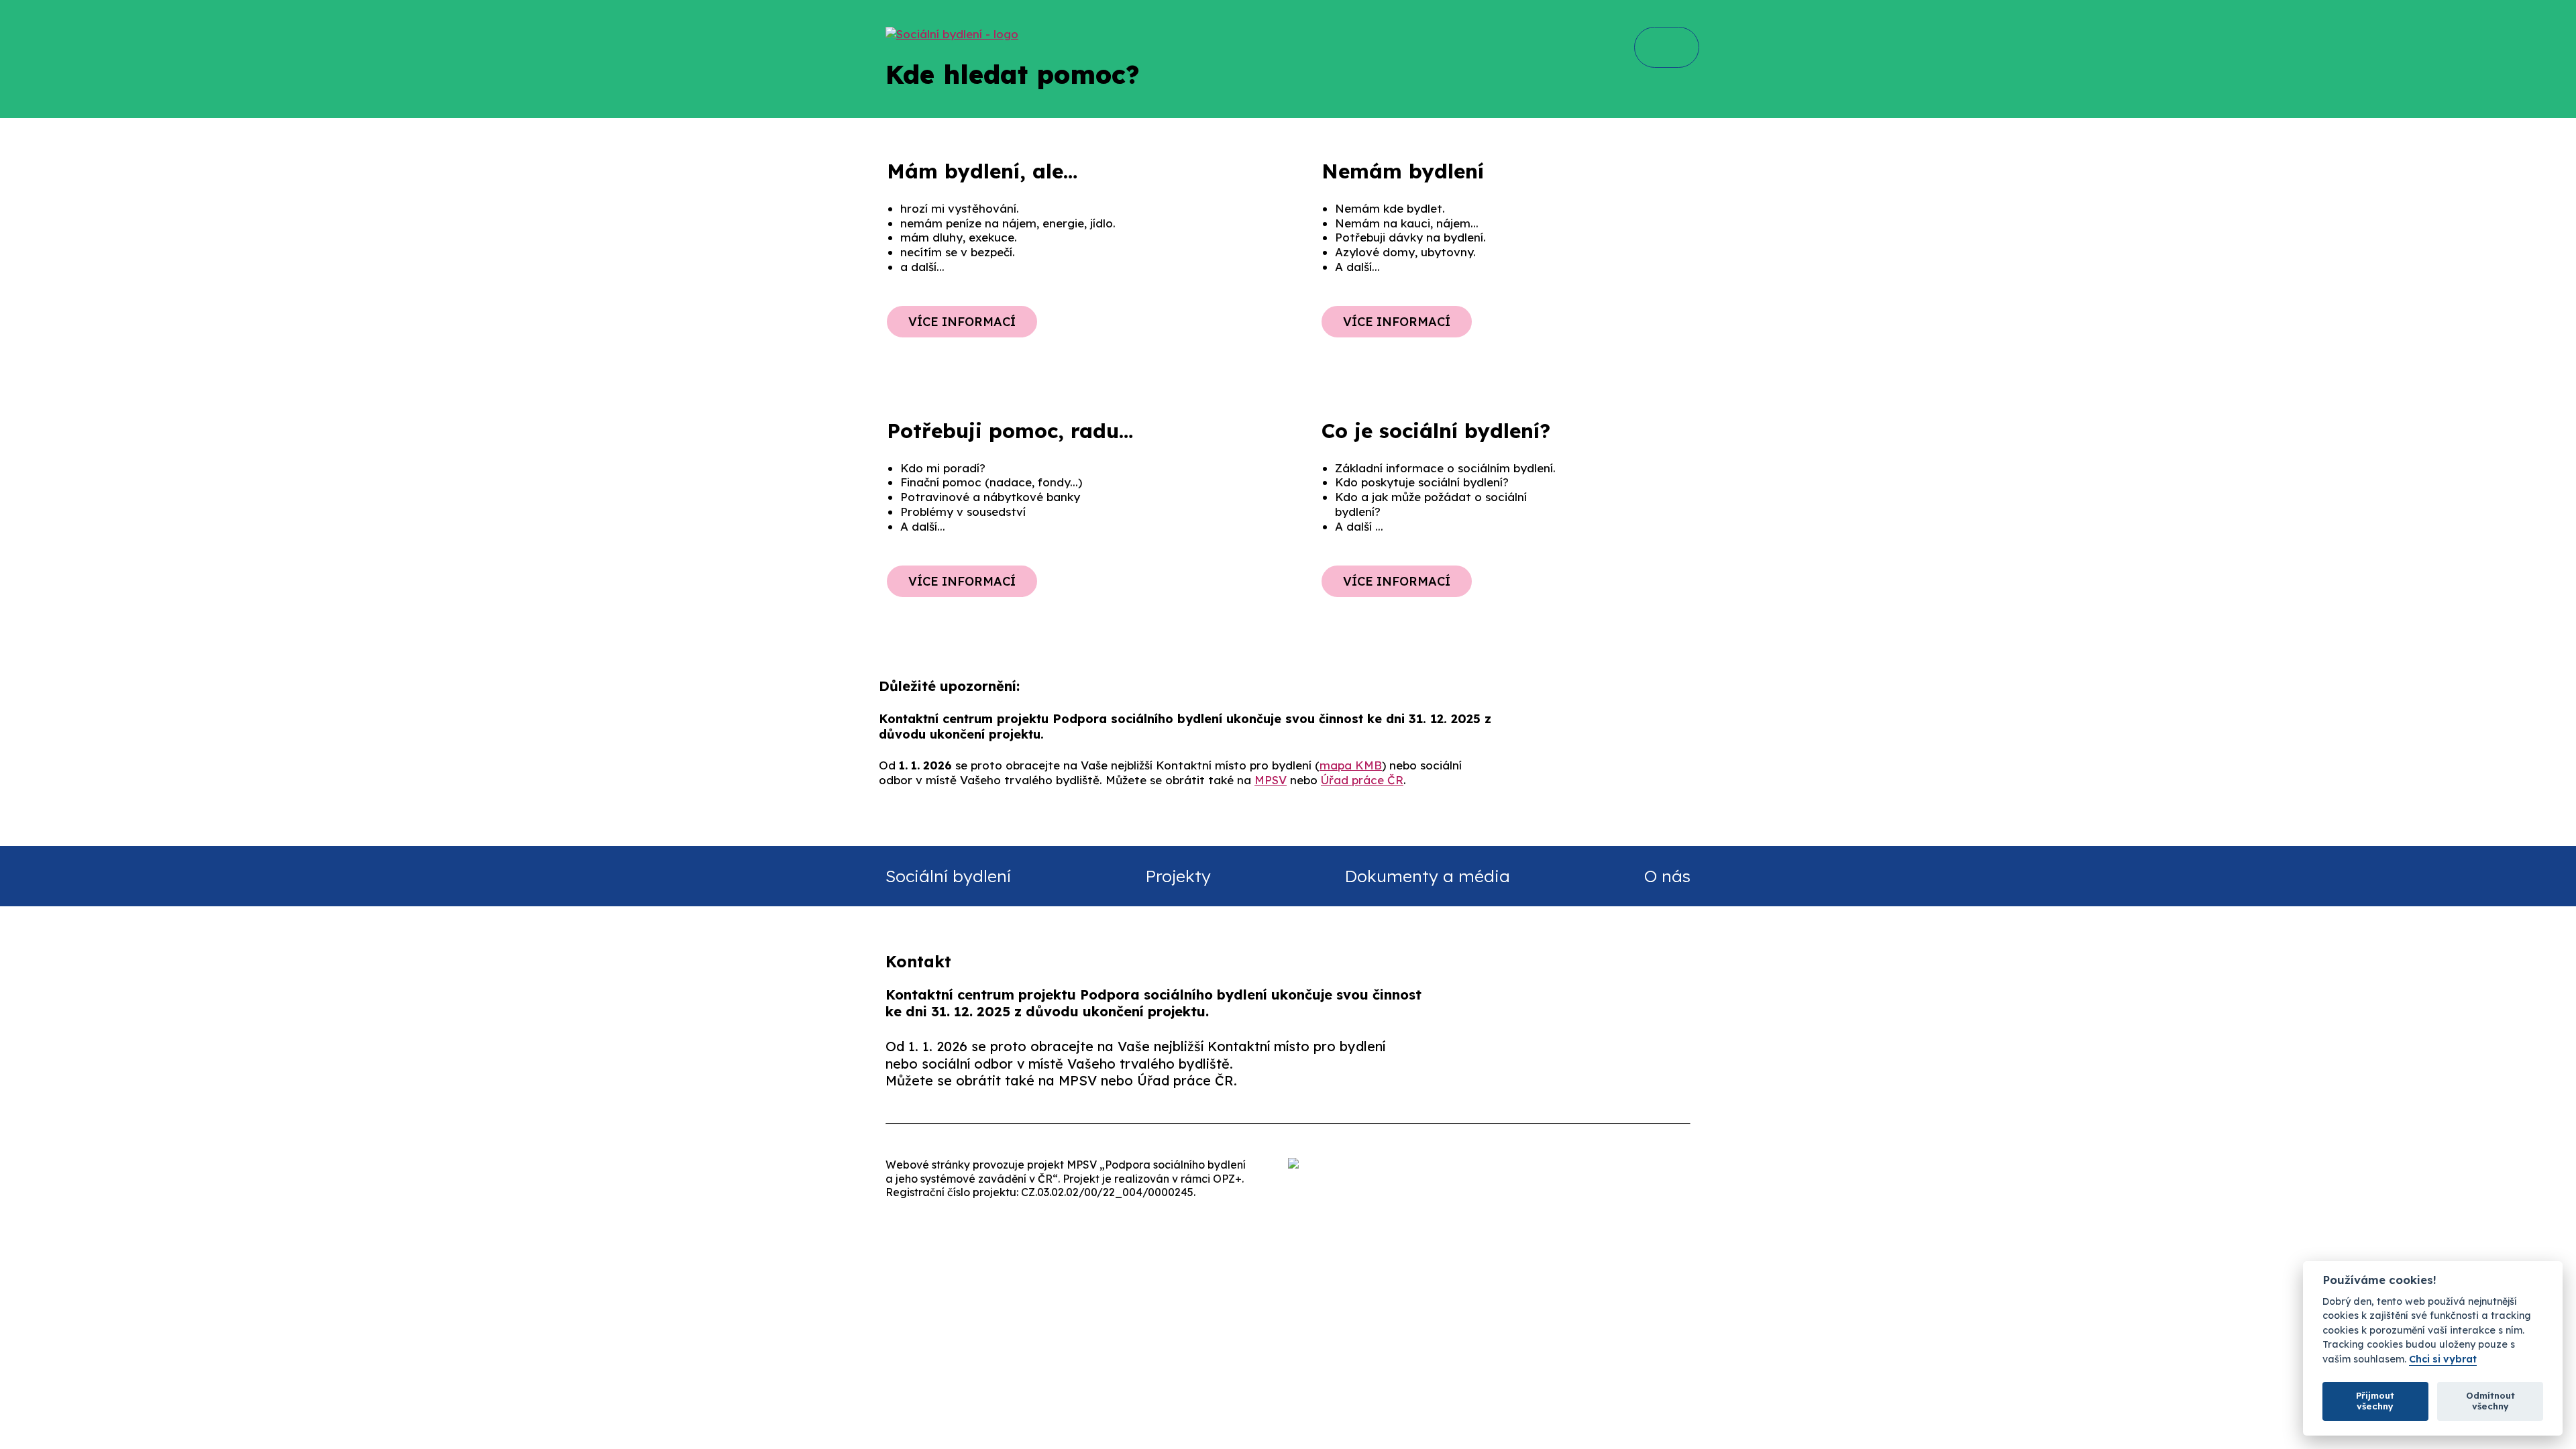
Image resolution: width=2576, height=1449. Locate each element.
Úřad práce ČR (1362, 780)
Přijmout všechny (2375, 1401)
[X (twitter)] (1619, 1067)
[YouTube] (1704, 1067)
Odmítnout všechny (2490, 1401)
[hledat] (1665, 47)
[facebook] (1535, 1067)
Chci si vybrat (2443, 1359)
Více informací (962, 322)
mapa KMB (1351, 765)
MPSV (1271, 780)
